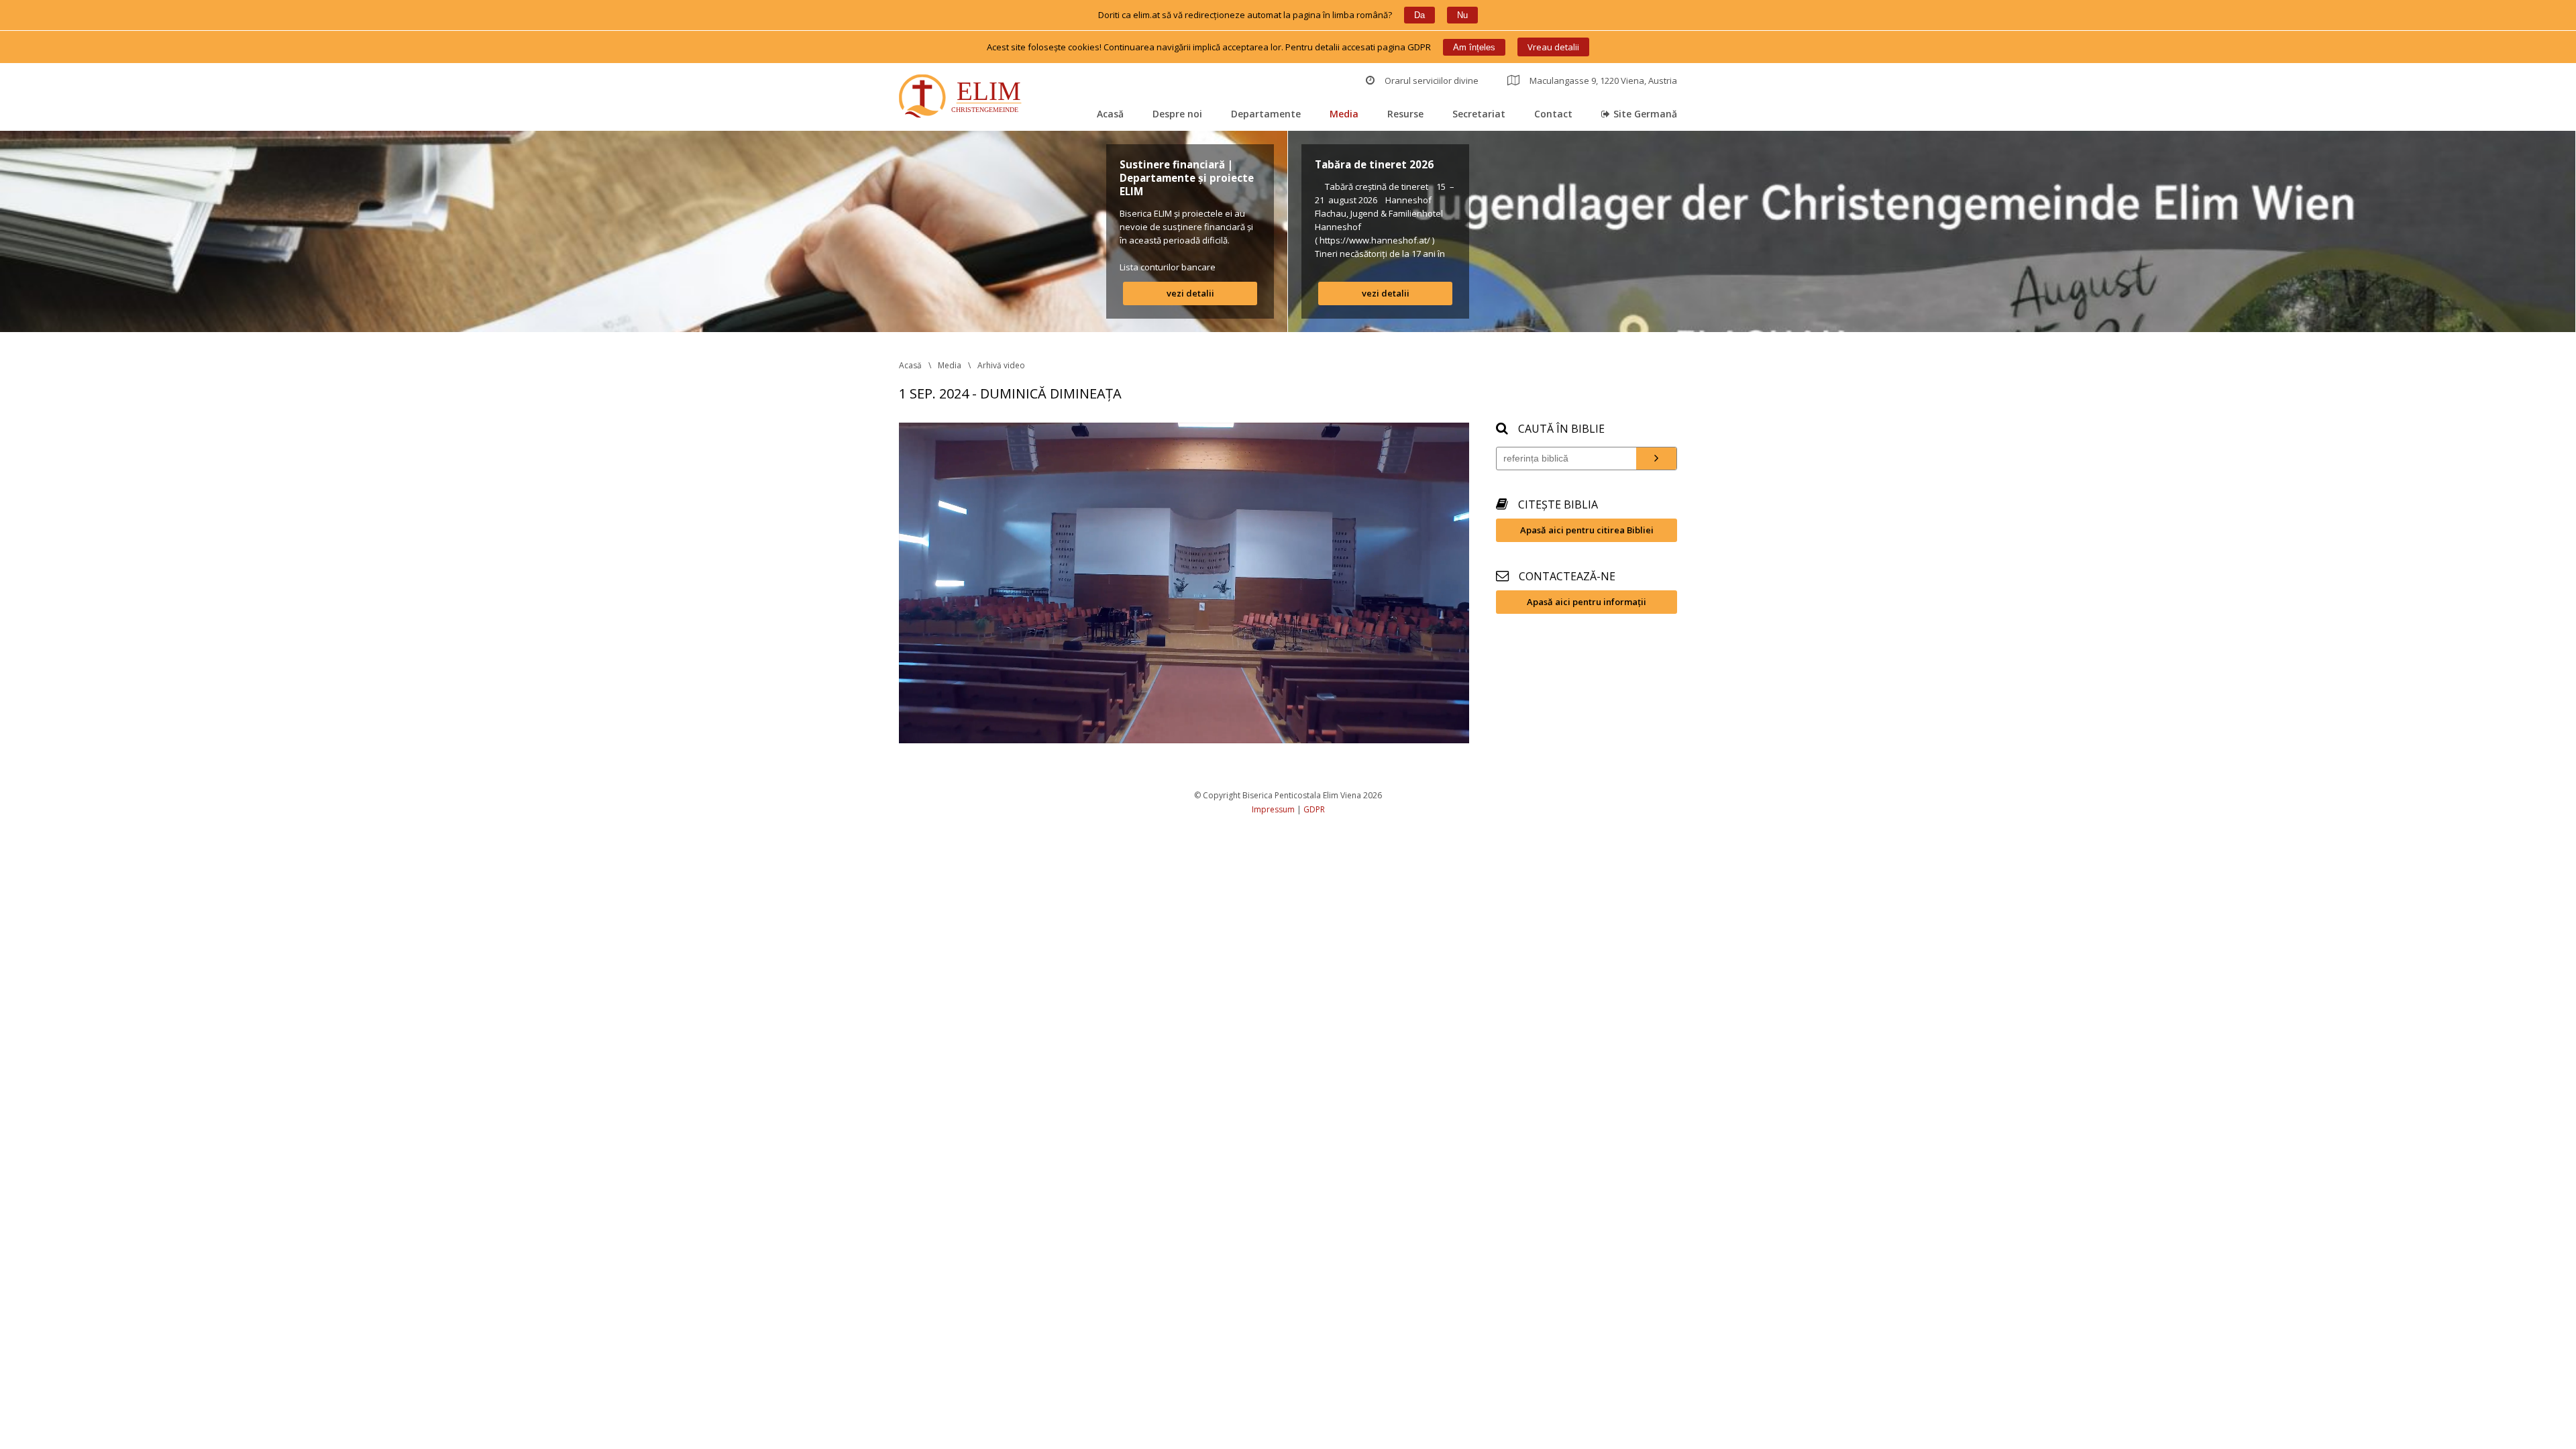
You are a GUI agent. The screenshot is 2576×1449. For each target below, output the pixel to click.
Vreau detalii (1553, 47)
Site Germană (1645, 114)
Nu (1462, 15)
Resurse (1405, 114)
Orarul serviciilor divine (1432, 80)
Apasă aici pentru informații (1587, 602)
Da (1419, 15)
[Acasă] (963, 98)
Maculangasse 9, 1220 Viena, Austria (1603, 80)
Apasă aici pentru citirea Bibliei (1587, 530)
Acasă (1110, 114)
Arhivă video (1001, 365)
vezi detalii (1190, 293)
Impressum (1273, 809)
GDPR (1314, 809)
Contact (1553, 114)
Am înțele (1474, 47)
